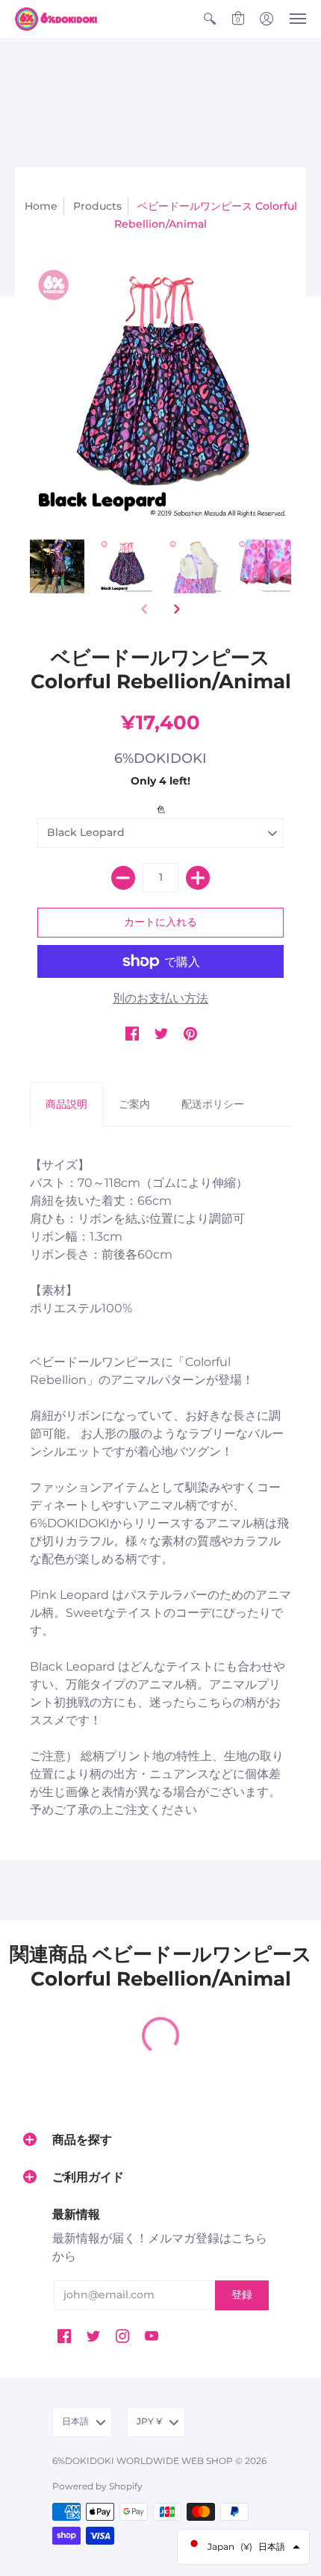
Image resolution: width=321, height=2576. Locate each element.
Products (97, 206)
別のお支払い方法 (160, 998)
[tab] (66, 1105)
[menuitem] (210, 19)
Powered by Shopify (97, 2486)
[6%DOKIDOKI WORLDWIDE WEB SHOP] (56, 19)
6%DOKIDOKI (160, 758)
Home (41, 206)
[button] (210, 19)
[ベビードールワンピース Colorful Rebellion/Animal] (57, 566)
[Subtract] (123, 878)
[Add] (198, 878)
